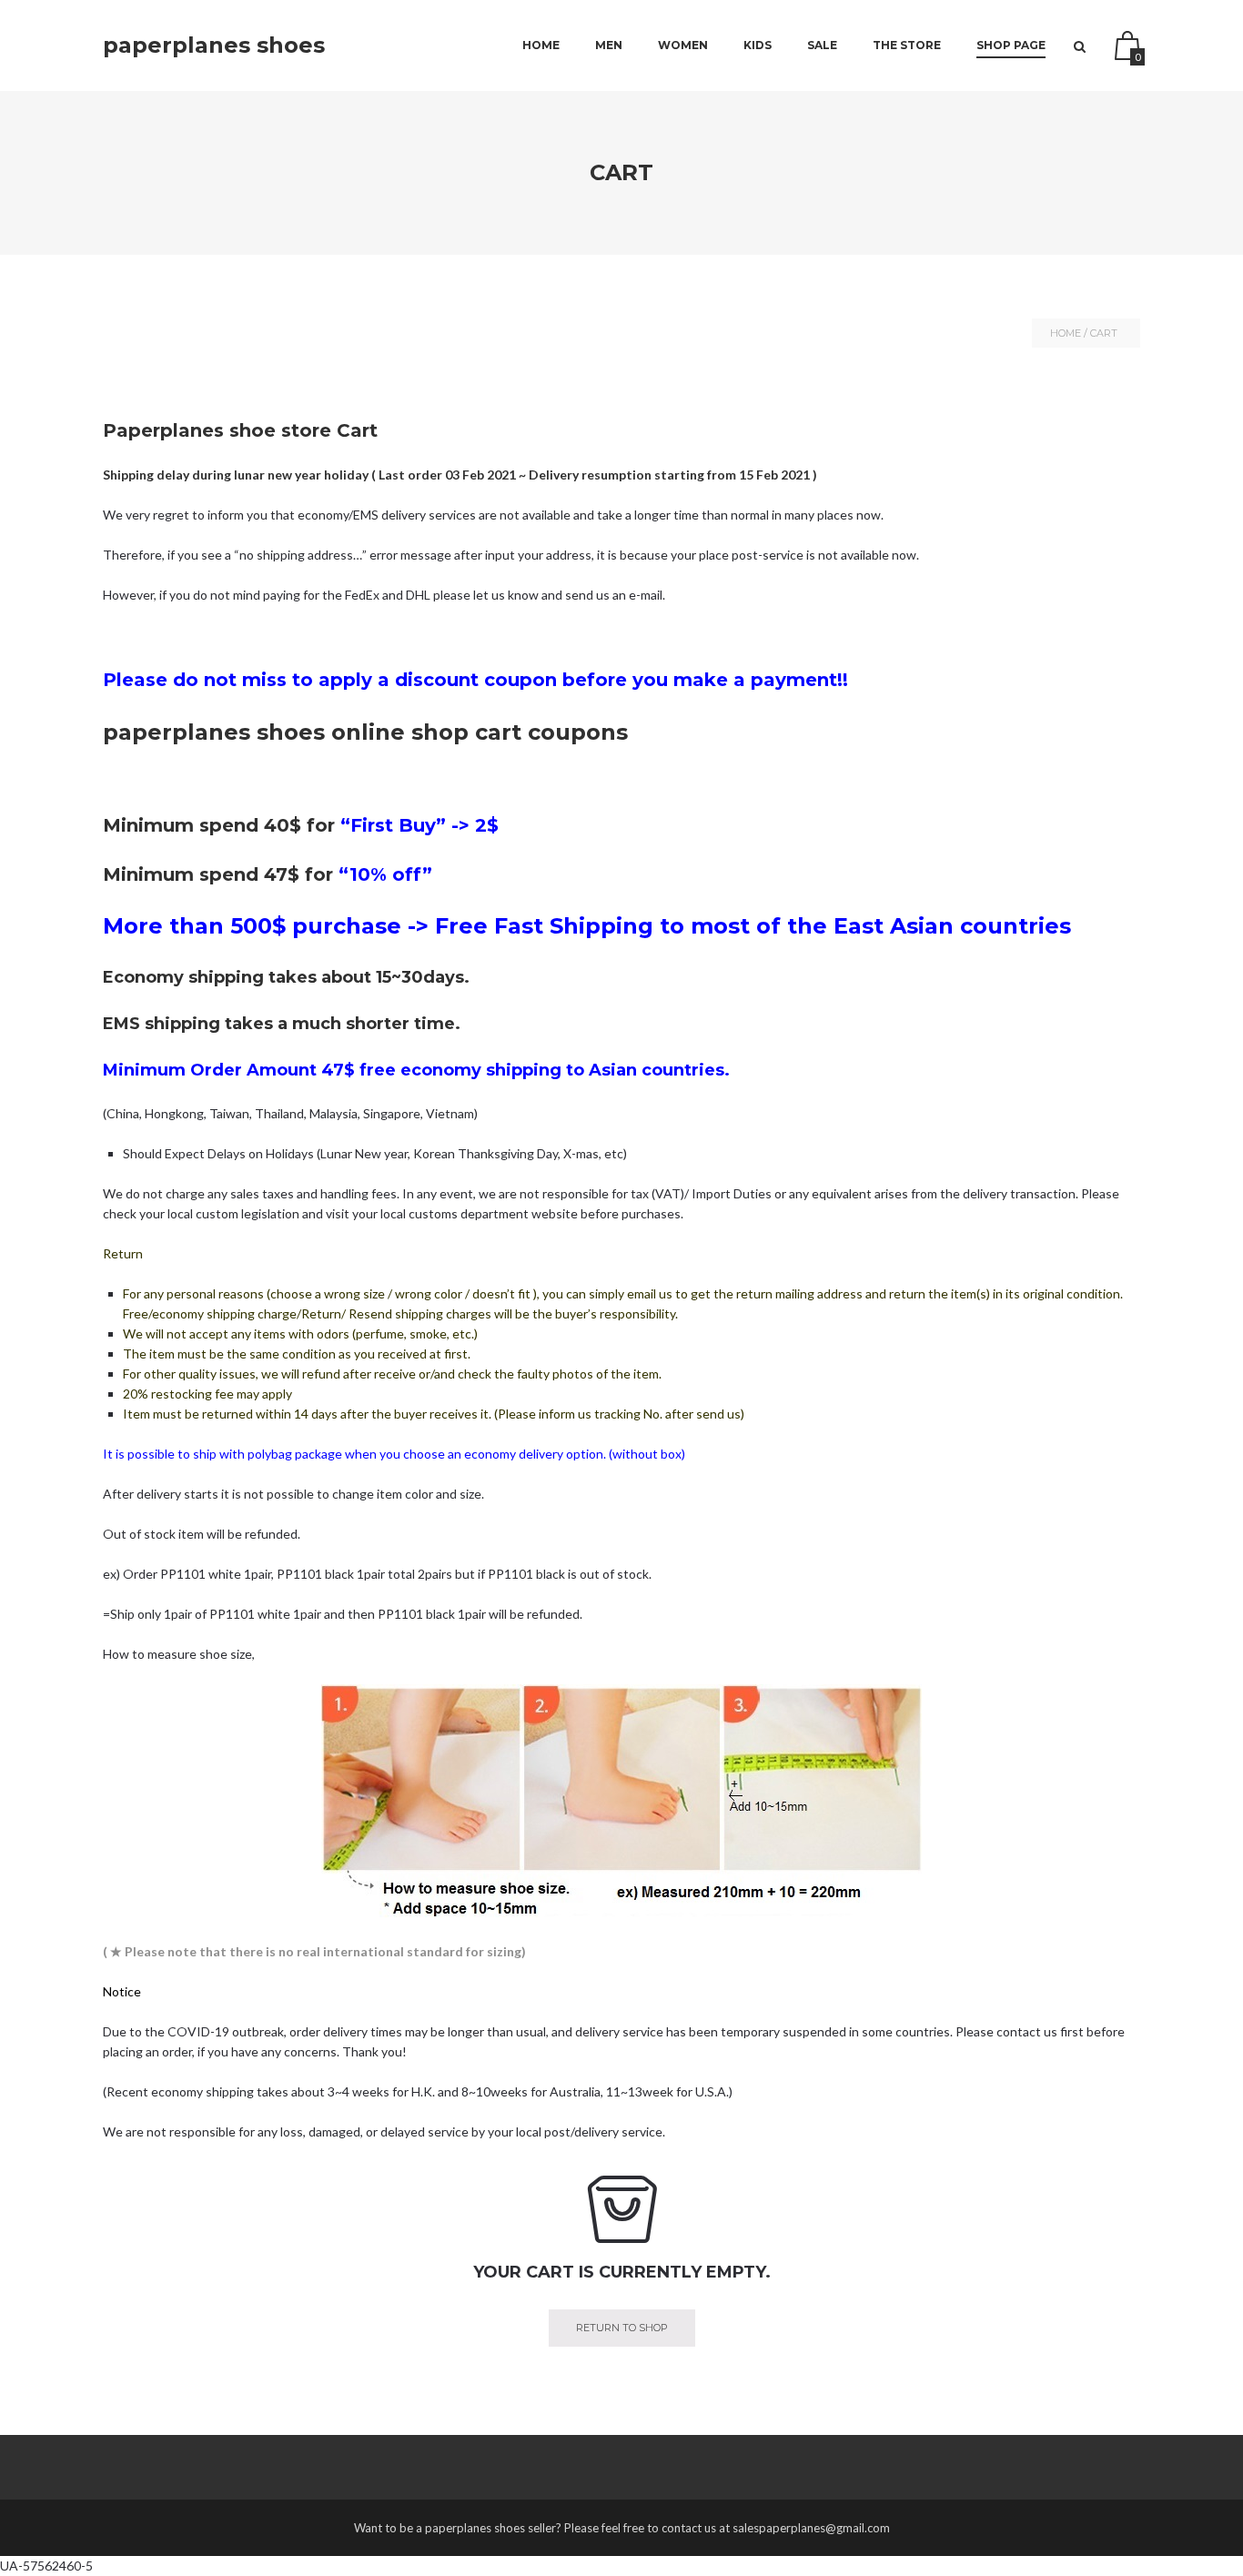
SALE (822, 45)
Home (541, 45)
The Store (907, 45)
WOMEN (683, 45)
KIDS (758, 45)
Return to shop (622, 2328)
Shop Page (1011, 45)
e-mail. (647, 595)
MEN (609, 45)
